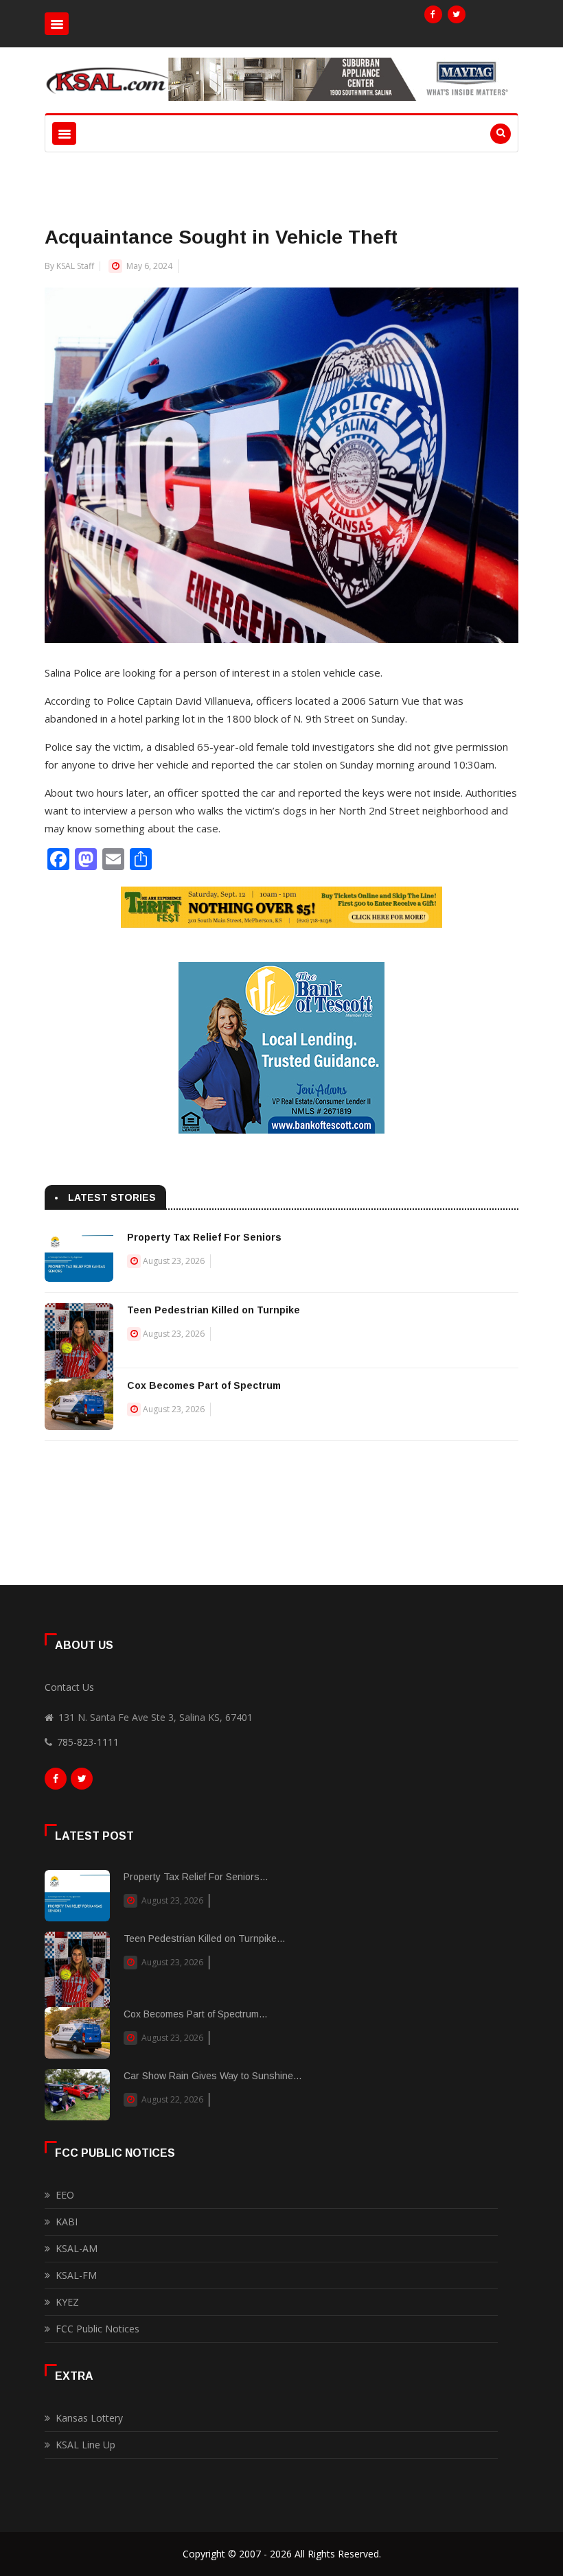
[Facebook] (433, 14)
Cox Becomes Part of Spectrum (204, 1385)
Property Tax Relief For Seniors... (196, 1877)
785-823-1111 (88, 1742)
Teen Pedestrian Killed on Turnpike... (204, 1939)
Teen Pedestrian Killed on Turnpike (214, 1310)
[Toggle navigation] (57, 24)
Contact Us (69, 1687)
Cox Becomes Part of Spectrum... (195, 2014)
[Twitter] (457, 14)
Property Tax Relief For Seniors (204, 1237)
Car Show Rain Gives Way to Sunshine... (212, 2076)
